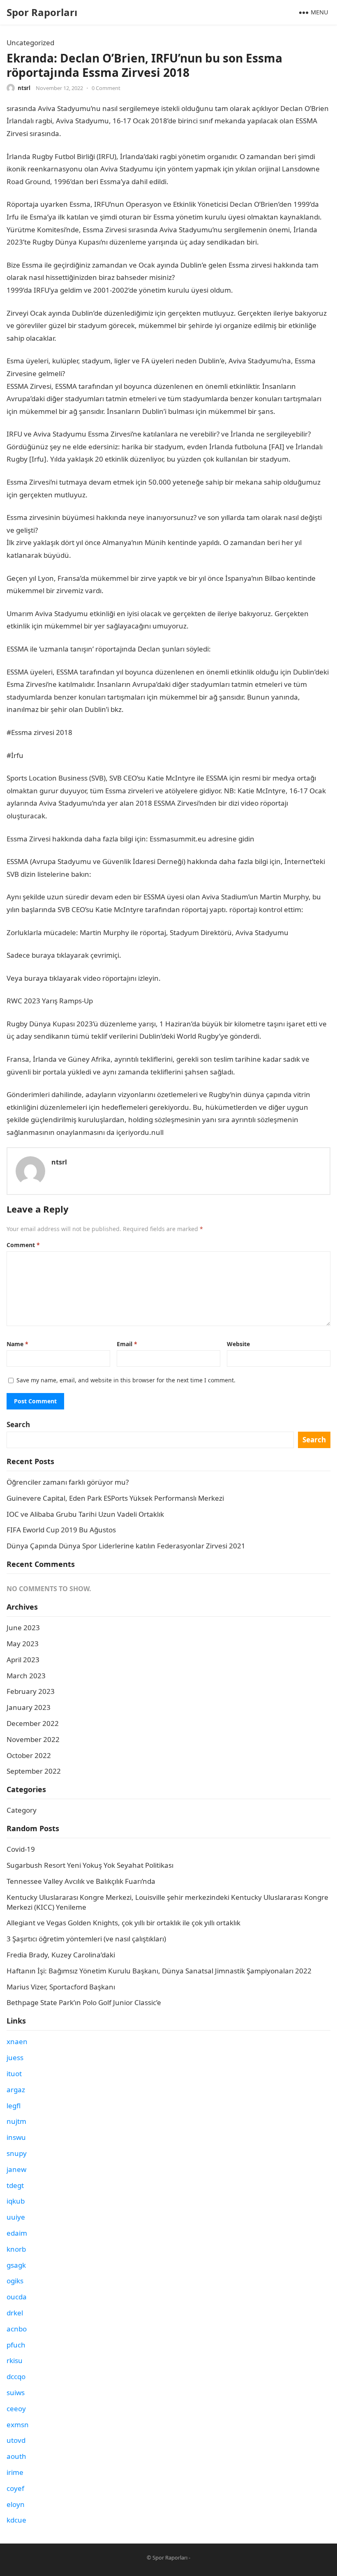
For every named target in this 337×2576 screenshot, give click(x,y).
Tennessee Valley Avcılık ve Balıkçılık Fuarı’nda (81, 1881)
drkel (15, 2313)
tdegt (15, 2185)
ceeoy (16, 2409)
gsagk (16, 2265)
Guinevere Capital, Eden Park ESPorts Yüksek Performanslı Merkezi (115, 1498)
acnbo (17, 2329)
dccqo (16, 2376)
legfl (14, 2106)
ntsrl (24, 88)
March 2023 (26, 1676)
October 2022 (29, 1755)
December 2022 (33, 1723)
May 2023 (23, 1644)
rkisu (15, 2360)
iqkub (16, 2201)
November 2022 (33, 1739)
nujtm (16, 2121)
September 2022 (34, 1771)
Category (22, 1810)
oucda (17, 2297)
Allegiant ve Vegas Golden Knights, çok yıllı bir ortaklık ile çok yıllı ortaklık (123, 1923)
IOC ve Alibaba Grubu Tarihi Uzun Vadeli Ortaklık (85, 1514)
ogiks (15, 2281)
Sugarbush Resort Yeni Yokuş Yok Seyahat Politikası (90, 1865)
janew (16, 2169)
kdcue (16, 2520)
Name (17, 1344)
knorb (16, 2249)
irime (15, 2472)
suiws (16, 2392)
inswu (16, 2137)
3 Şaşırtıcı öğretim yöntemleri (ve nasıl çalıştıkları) (86, 1939)
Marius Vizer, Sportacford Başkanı (61, 1987)
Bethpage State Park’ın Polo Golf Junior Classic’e (84, 2002)
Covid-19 (21, 1849)
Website (238, 1344)
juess (15, 2057)
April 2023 (23, 1660)
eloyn (16, 2504)
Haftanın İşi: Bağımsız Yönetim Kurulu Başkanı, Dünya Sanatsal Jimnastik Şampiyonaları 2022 (159, 1971)
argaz (16, 2090)
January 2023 (29, 1707)
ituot (14, 2074)
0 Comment (106, 88)
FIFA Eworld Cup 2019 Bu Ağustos (61, 1530)
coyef (15, 2488)
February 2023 (31, 1691)
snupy (17, 2153)
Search (18, 1424)
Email (127, 1344)
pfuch (16, 2345)
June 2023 (23, 1628)
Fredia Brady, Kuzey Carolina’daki (61, 1955)
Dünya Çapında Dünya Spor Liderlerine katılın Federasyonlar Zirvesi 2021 (126, 1546)
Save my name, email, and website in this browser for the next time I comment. (126, 1380)
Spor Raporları (42, 12)
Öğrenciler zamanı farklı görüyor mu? (68, 1482)
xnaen (17, 2041)
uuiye (16, 2217)
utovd (16, 2440)
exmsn (18, 2425)
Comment (23, 1245)
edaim (17, 2233)
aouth (16, 2456)
